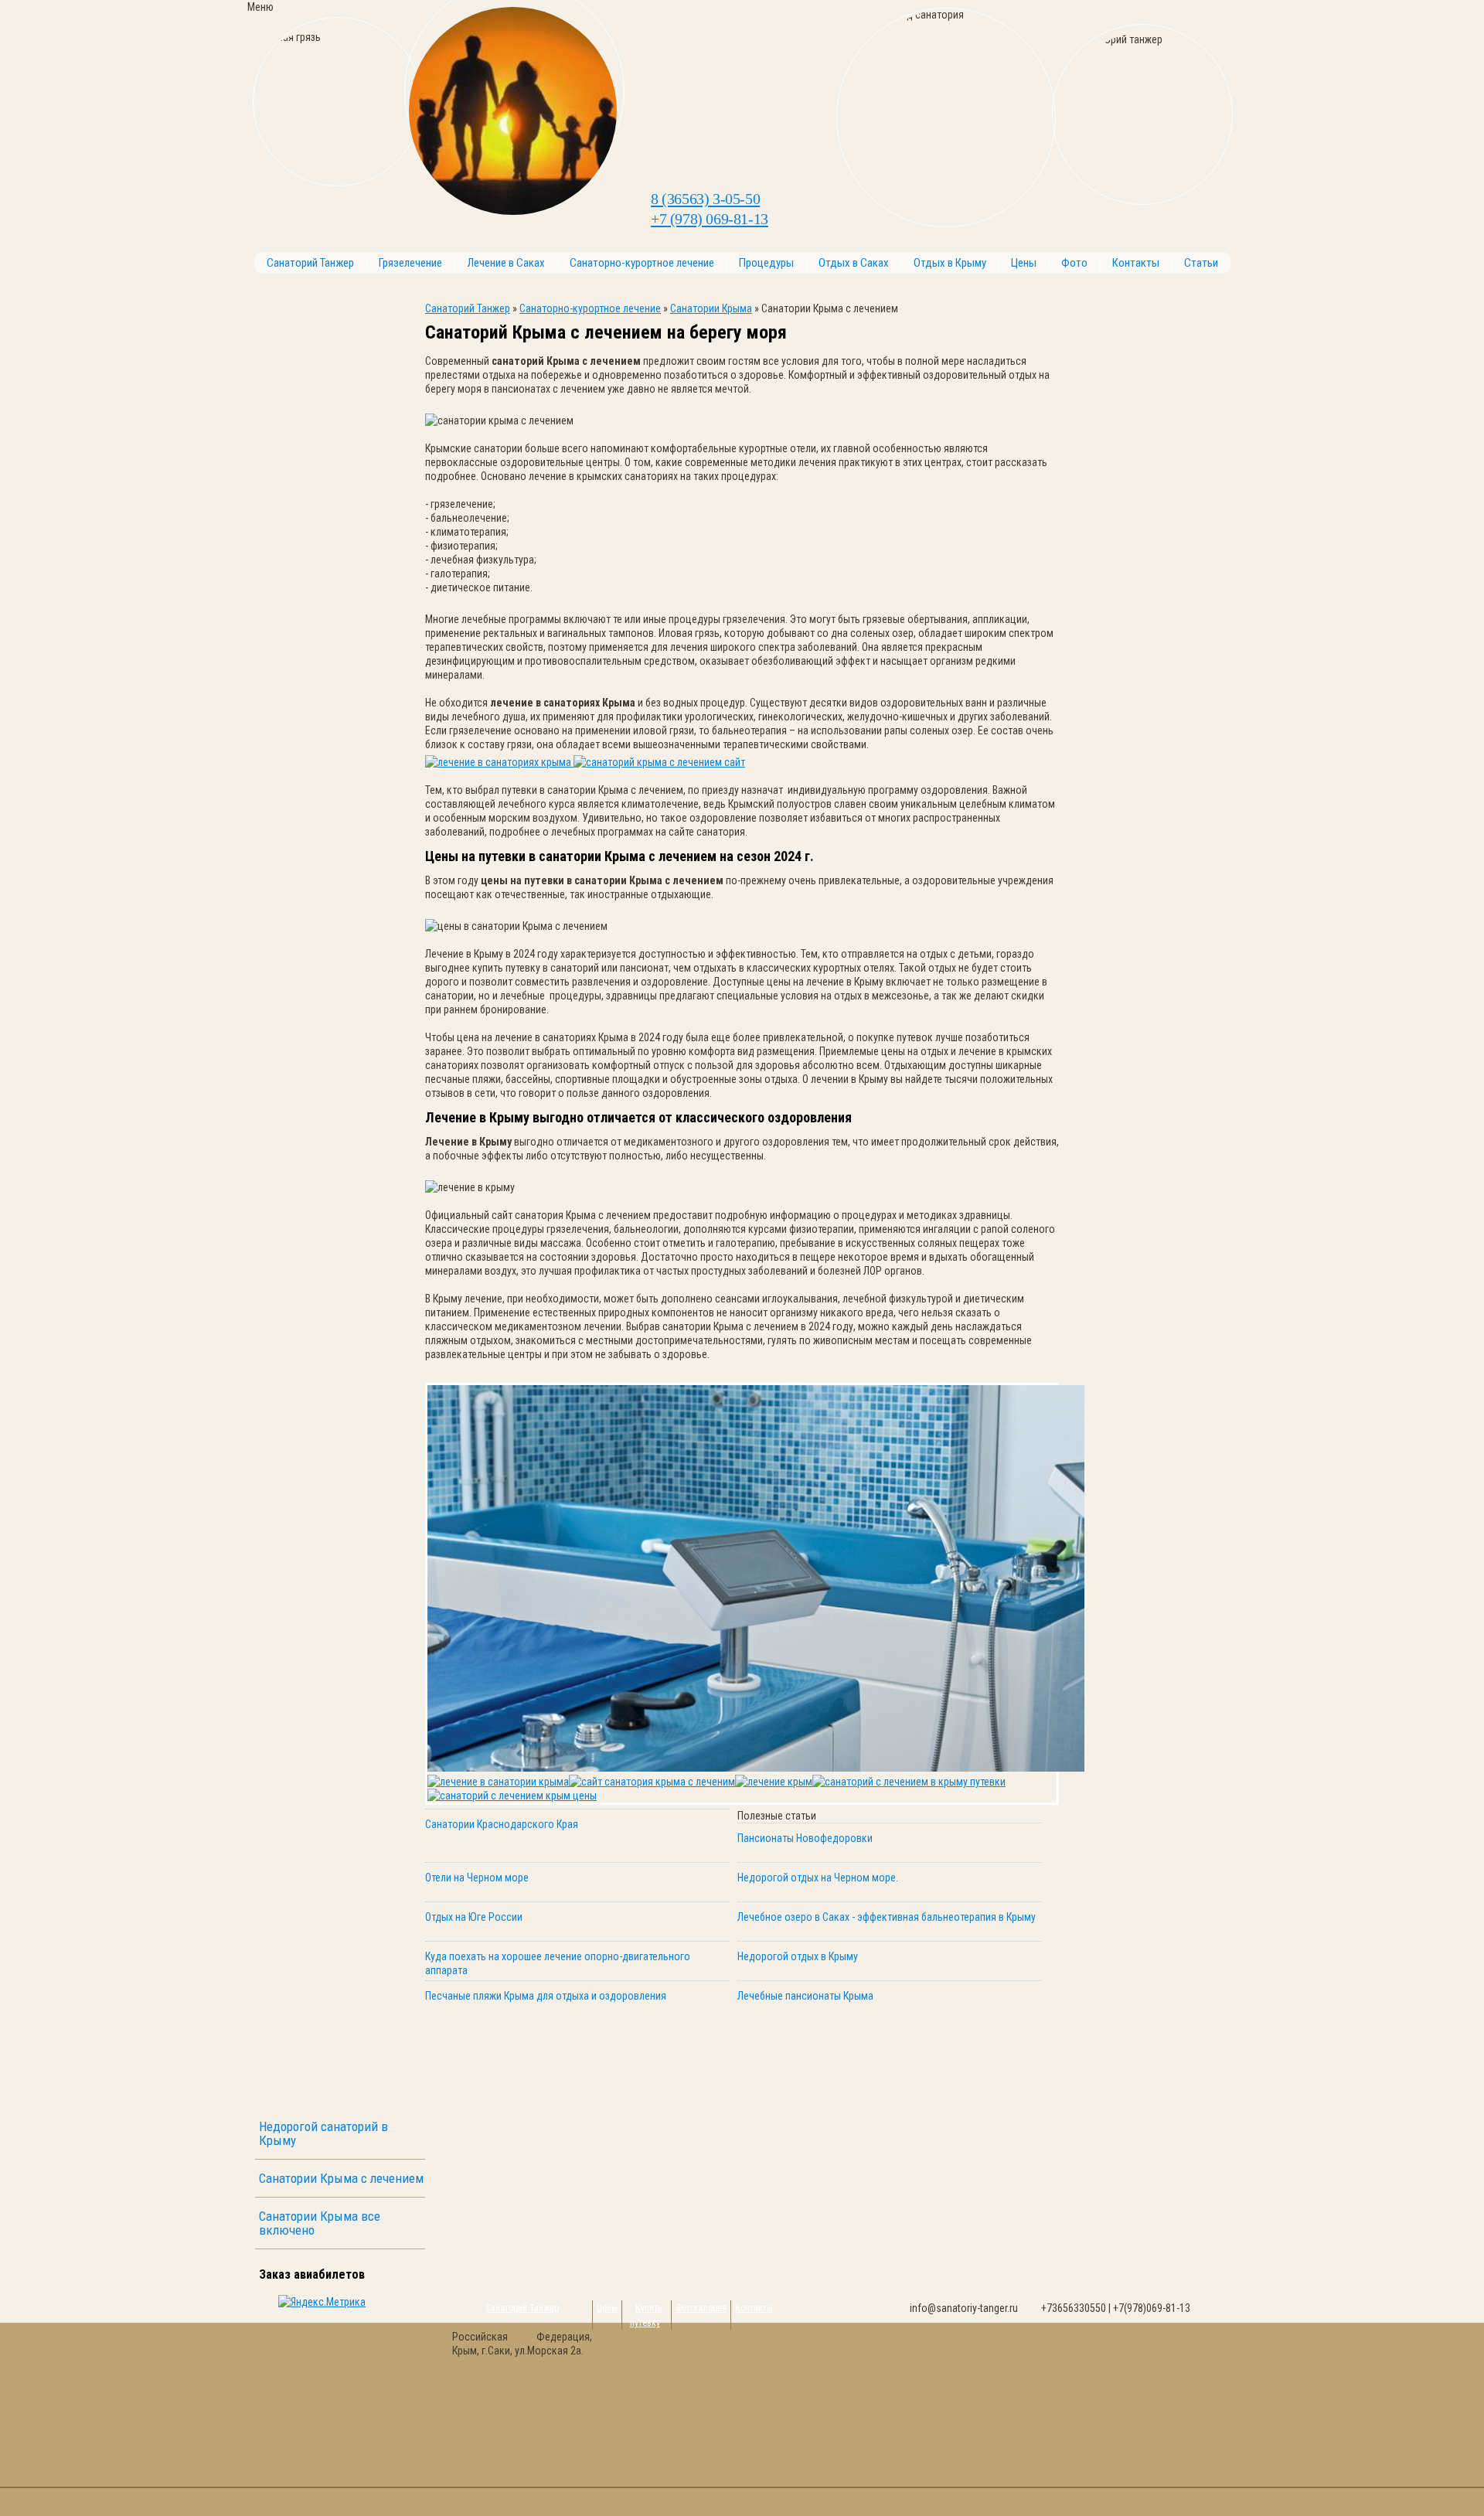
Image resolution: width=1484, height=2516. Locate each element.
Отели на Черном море (477, 1878)
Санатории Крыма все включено (320, 2223)
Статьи (1201, 263)
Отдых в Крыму (950, 263)
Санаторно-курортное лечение (642, 263)
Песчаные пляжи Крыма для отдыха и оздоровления (546, 1996)
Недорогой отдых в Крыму (798, 1956)
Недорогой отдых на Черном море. (818, 1878)
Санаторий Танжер (310, 263)
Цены (1024, 263)
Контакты (1136, 263)
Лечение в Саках (506, 263)
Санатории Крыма (711, 308)
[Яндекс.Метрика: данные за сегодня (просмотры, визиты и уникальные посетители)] (322, 2302)
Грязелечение (410, 263)
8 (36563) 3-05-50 (705, 199)
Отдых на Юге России (474, 1917)
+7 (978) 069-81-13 (710, 219)
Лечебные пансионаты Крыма (805, 1996)
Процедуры (766, 263)
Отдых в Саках (854, 263)
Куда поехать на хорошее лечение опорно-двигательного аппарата (558, 1963)
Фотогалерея (701, 2308)
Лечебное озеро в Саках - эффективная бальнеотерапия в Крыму (887, 1917)
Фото (1074, 263)
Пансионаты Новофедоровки (805, 1838)
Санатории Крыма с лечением (341, 2178)
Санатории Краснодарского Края (502, 1824)
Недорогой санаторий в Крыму (323, 2133)
